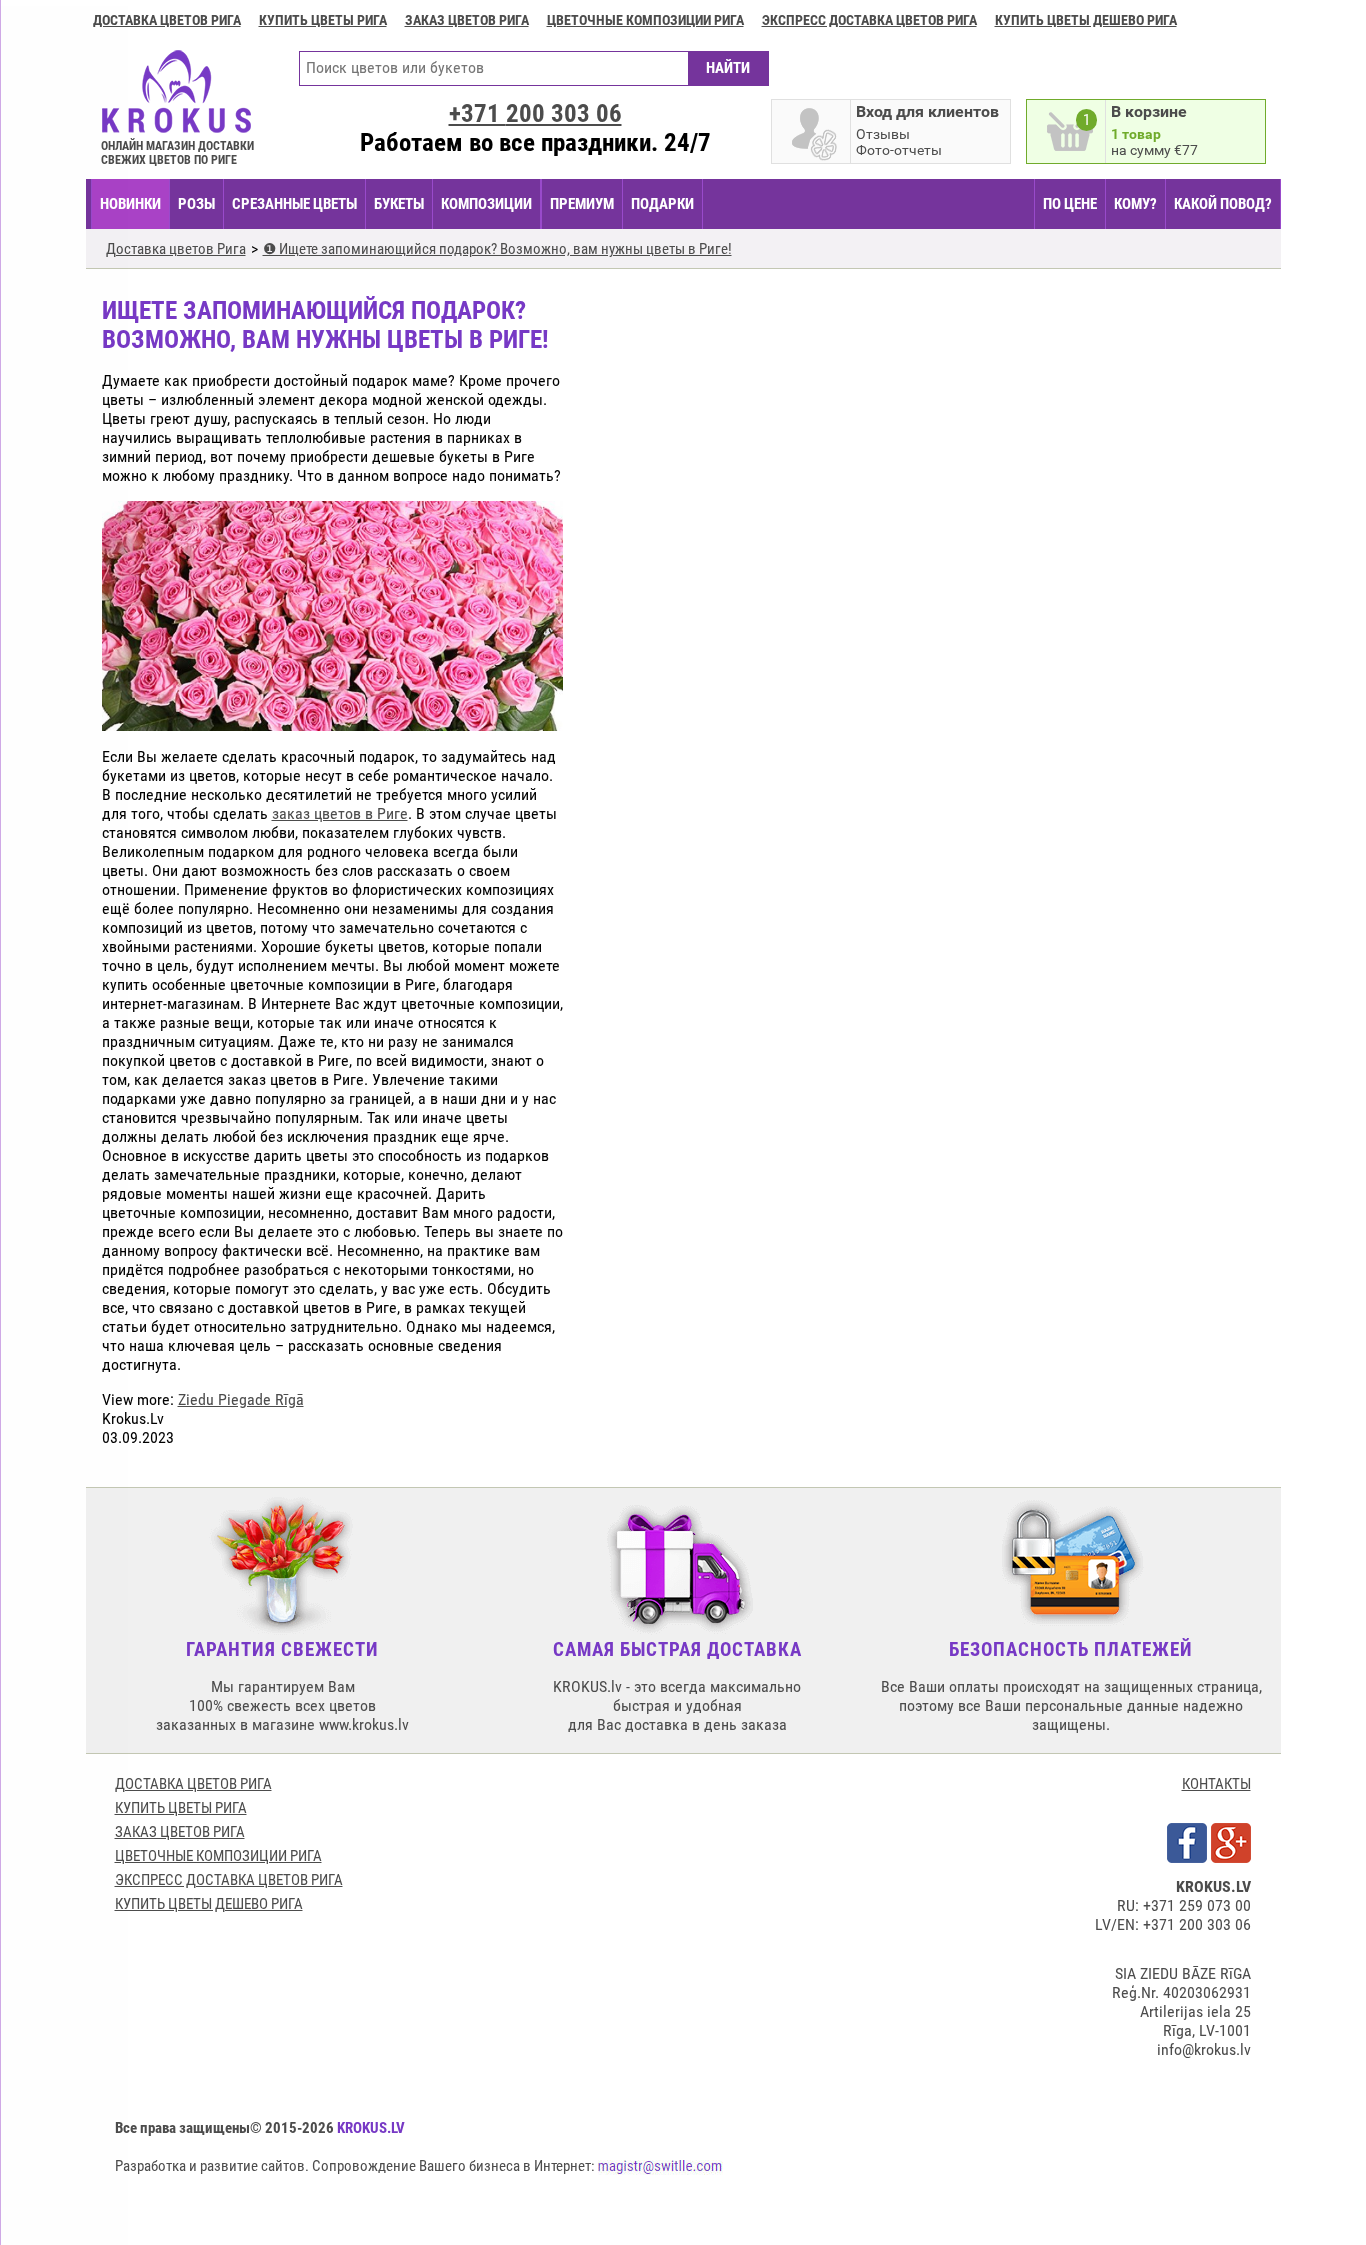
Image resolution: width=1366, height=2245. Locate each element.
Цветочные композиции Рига (645, 20)
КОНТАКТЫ (1216, 1784)
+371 (535, 113)
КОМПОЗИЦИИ (486, 204)
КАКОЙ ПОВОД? (1223, 204)
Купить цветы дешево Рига (1086, 20)
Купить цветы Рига (323, 20)
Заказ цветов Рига (467, 20)
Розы (196, 204)
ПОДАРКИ (662, 204)
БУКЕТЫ (399, 204)
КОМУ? (1135, 204)
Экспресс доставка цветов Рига (869, 20)
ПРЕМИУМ (582, 204)
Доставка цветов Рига (167, 20)
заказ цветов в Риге (340, 813)
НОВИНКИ (130, 204)
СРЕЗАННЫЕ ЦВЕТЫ (294, 204)
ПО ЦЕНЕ (1070, 204)
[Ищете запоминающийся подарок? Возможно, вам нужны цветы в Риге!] (332, 721)
